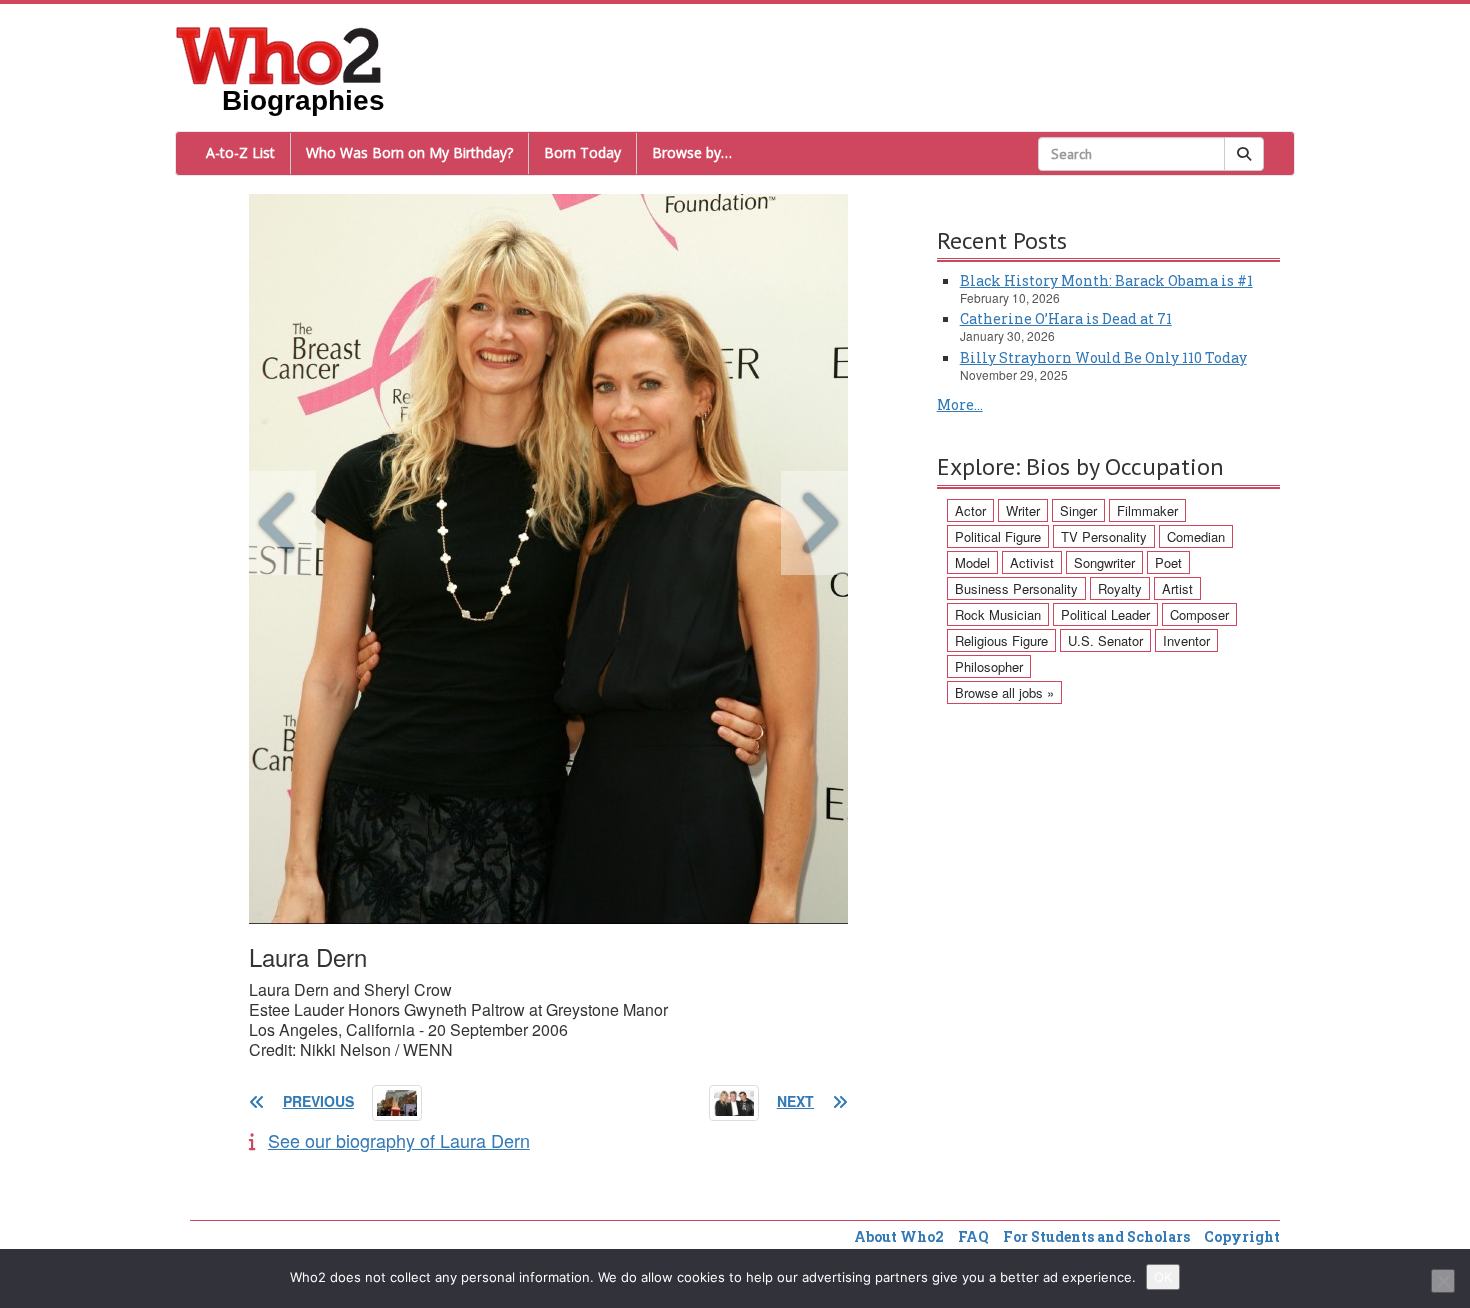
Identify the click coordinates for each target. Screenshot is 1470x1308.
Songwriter (1104, 562)
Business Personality (1016, 588)
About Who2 (899, 1236)
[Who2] (279, 54)
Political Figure (998, 536)
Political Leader (1105, 614)
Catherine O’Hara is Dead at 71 (1066, 318)
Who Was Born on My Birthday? (409, 152)
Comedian (1196, 536)
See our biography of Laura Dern (399, 1140)
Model (972, 562)
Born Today (582, 152)
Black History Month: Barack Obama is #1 (1106, 280)
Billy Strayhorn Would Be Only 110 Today (1103, 357)
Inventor (1186, 640)
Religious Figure (1001, 640)
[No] (1443, 1281)
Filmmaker (1147, 510)
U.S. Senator (1105, 640)
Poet (1168, 562)
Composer (1199, 614)
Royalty (1120, 588)
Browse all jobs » (1004, 692)
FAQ (973, 1236)
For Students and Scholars (1096, 1236)
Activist (1032, 562)
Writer (1023, 510)
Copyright (1242, 1236)
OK (1163, 1277)
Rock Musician (998, 614)
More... (960, 404)
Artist (1177, 588)
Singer (1078, 510)
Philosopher (989, 666)
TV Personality (1104, 536)
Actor (970, 510)
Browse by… (692, 152)
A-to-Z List (240, 152)
